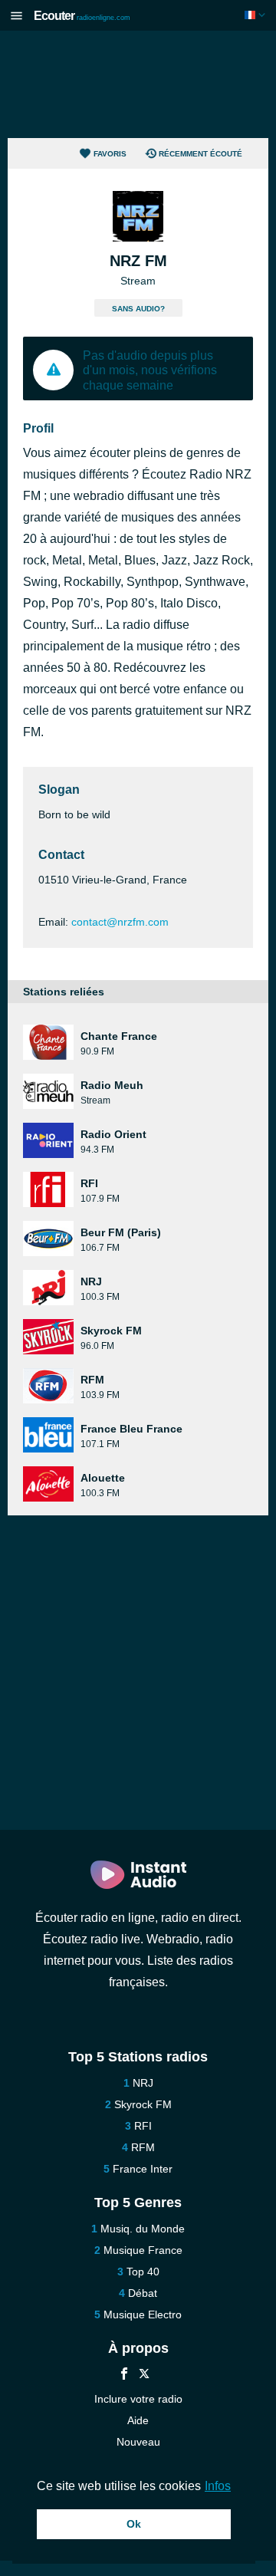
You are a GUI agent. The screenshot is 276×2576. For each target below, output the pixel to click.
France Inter (143, 2169)
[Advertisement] (138, 84)
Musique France (143, 2250)
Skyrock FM (143, 2104)
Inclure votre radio (138, 2399)
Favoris (110, 154)
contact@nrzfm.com (120, 922)
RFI (143, 2126)
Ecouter (82, 16)
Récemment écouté (200, 154)
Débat (143, 2293)
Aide (138, 2420)
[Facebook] (124, 2375)
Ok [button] (134, 2524)
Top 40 (143, 2272)
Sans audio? (138, 309)
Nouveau (138, 2442)
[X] (144, 2375)
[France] (256, 15)
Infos (218, 2486)
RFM (143, 2147)
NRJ (143, 2083)
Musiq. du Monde (143, 2229)
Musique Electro (143, 2314)
